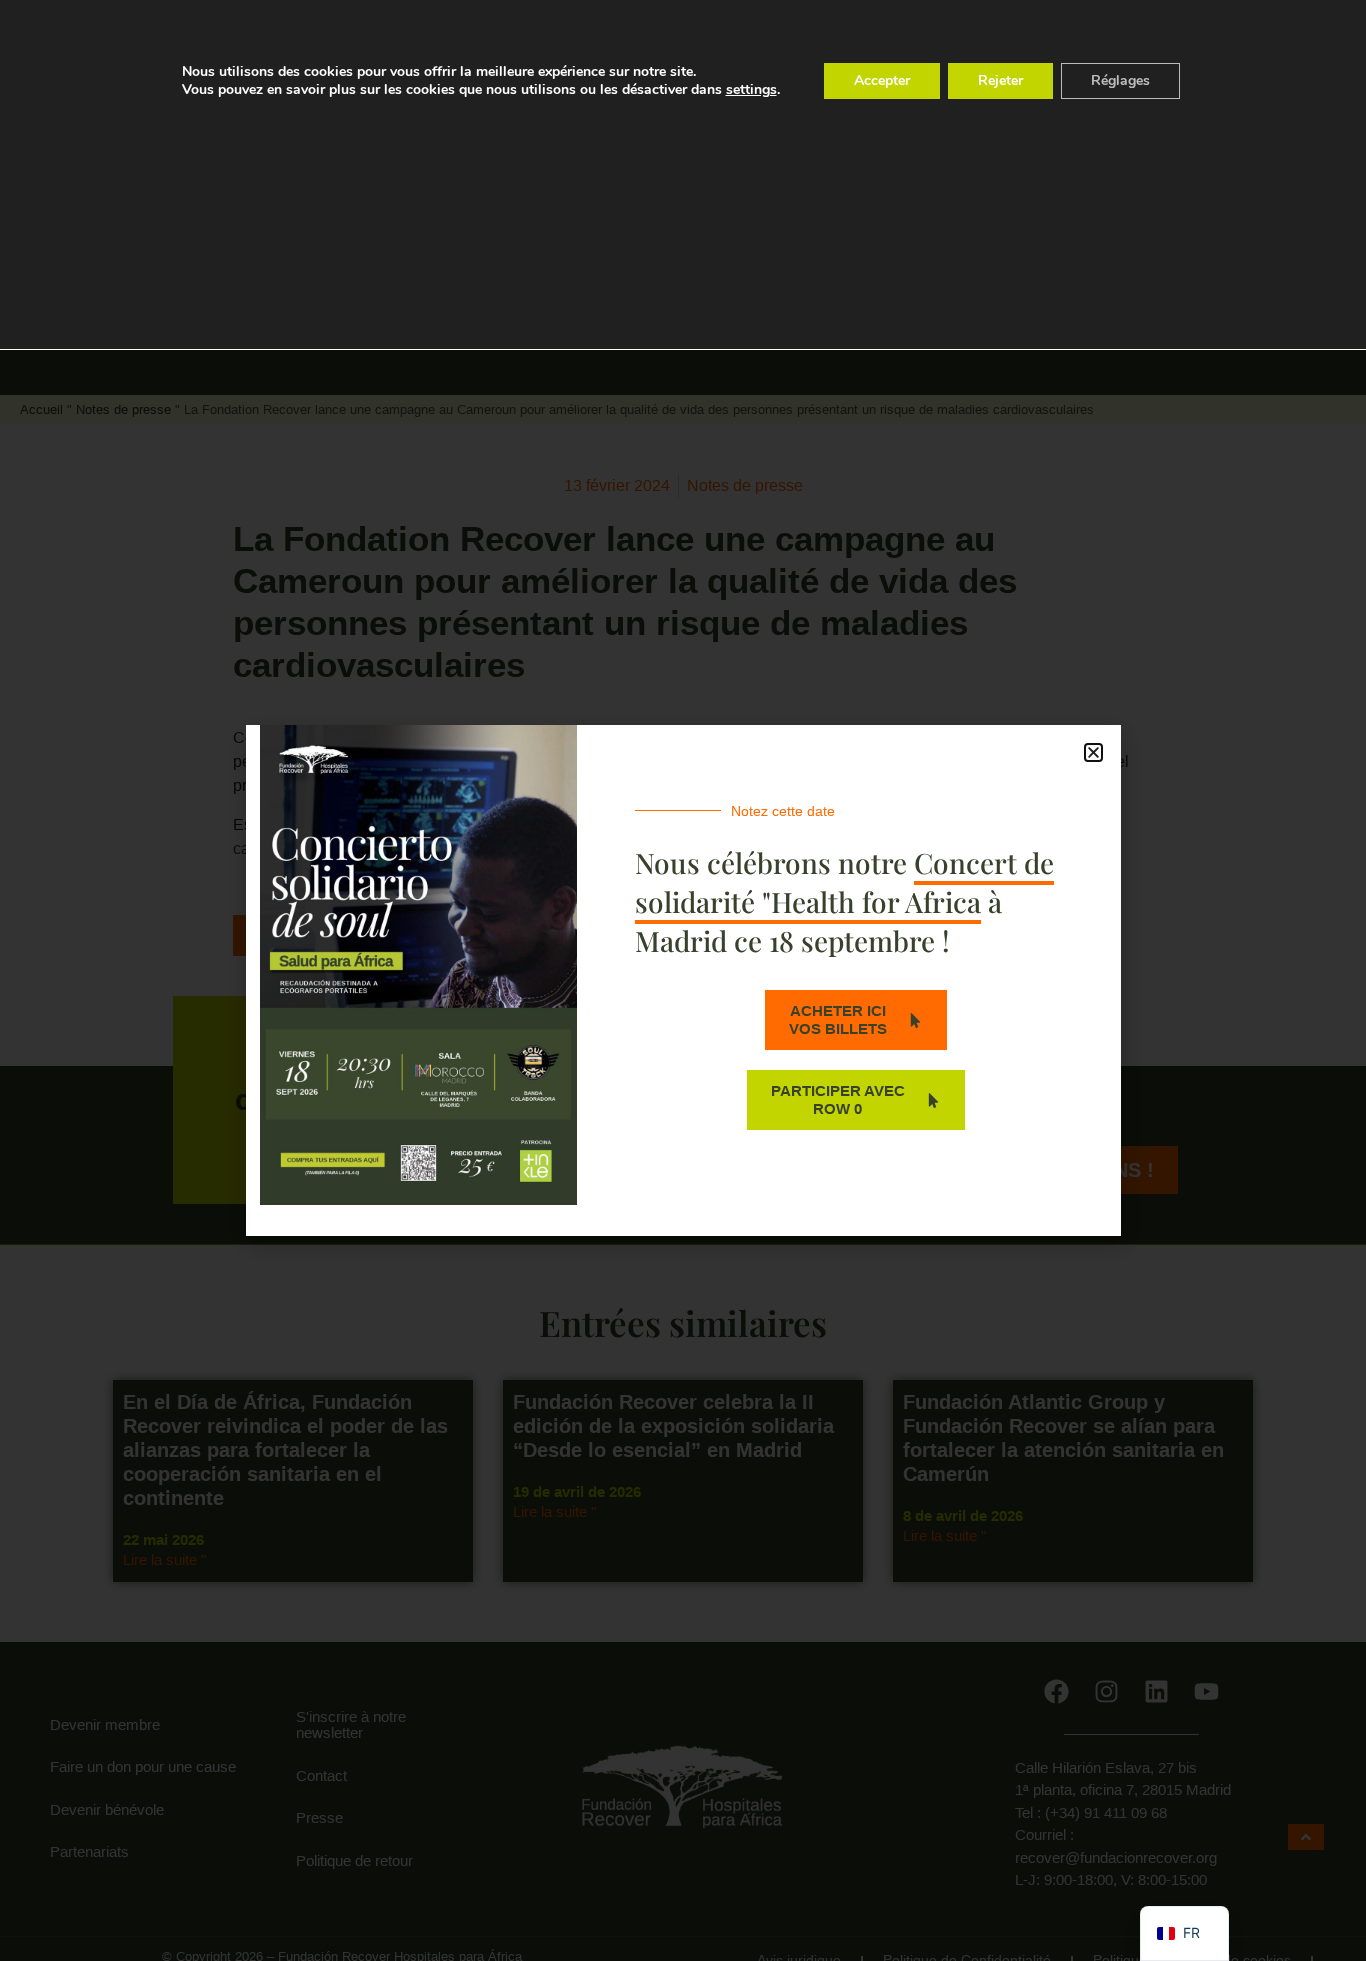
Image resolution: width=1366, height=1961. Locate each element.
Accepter (882, 80)
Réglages (1120, 80)
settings (751, 90)
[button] (1093, 752)
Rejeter (1000, 80)
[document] (683, 980)
